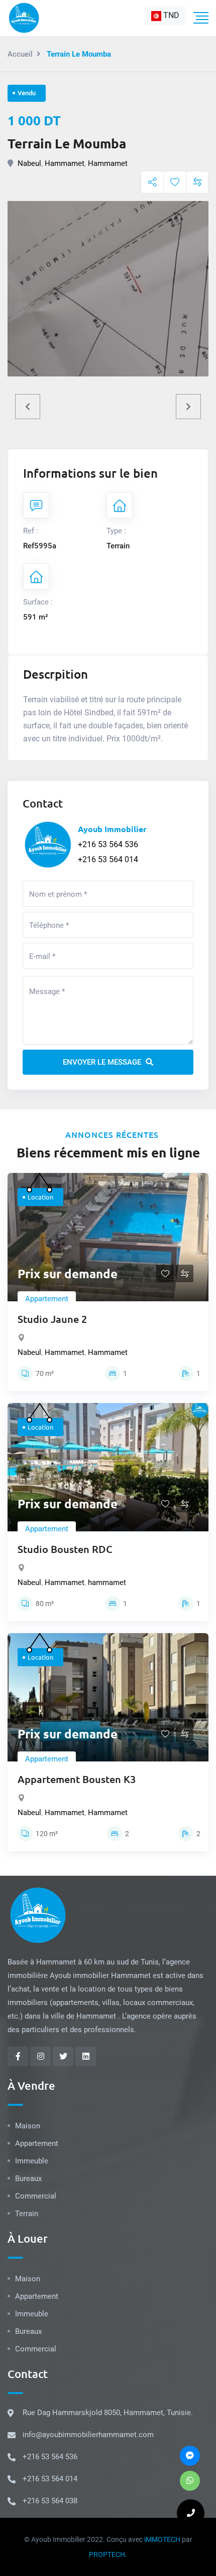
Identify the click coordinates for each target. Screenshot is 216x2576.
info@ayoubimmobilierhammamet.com (88, 2435)
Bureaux (28, 2178)
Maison (28, 2126)
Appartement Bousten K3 (77, 1779)
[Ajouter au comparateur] (197, 182)
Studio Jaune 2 (52, 1319)
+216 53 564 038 (50, 2501)
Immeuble (32, 2161)
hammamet (107, 1582)
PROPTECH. (108, 2554)
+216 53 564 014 (108, 859)
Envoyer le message (103, 1062)
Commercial (36, 2196)
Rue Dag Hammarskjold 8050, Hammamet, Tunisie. (108, 2413)
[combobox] (165, 16)
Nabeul (29, 163)
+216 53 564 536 (108, 844)
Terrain (27, 2214)
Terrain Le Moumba (67, 143)
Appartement (47, 1299)
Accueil (20, 54)
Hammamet (65, 163)
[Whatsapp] (190, 2481)
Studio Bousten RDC (65, 1549)
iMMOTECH (162, 2539)
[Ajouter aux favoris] (175, 182)
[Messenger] (190, 2456)
